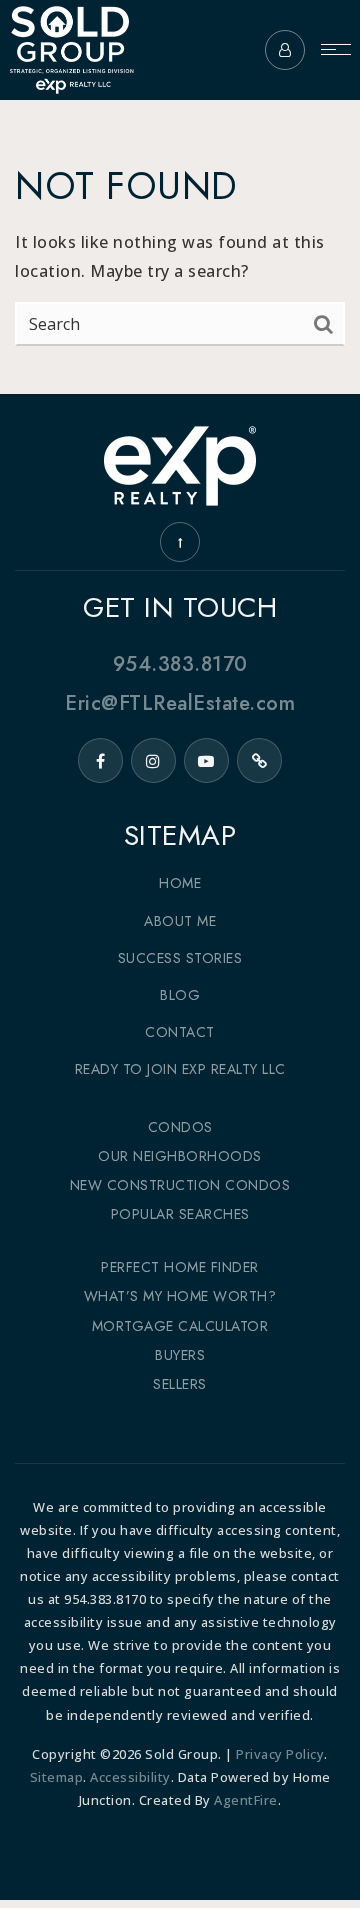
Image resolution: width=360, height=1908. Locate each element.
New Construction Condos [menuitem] (180, 1185)
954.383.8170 (180, 664)
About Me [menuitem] (180, 921)
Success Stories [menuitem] (180, 958)
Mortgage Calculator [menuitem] (180, 1326)
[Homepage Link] (71, 48)
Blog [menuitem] (180, 995)
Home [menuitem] (180, 883)
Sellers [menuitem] (180, 1384)
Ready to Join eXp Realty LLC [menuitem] (180, 1069)
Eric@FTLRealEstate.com (180, 703)
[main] (180, 197)
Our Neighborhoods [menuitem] (180, 1156)
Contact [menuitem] (180, 1032)
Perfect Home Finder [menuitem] (180, 1267)
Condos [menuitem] (180, 1127)
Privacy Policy (280, 1754)
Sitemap (57, 1777)
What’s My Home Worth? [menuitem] (180, 1296)
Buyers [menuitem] (180, 1355)
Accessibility (130, 1777)
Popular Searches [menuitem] (180, 1214)
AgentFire (246, 1800)
